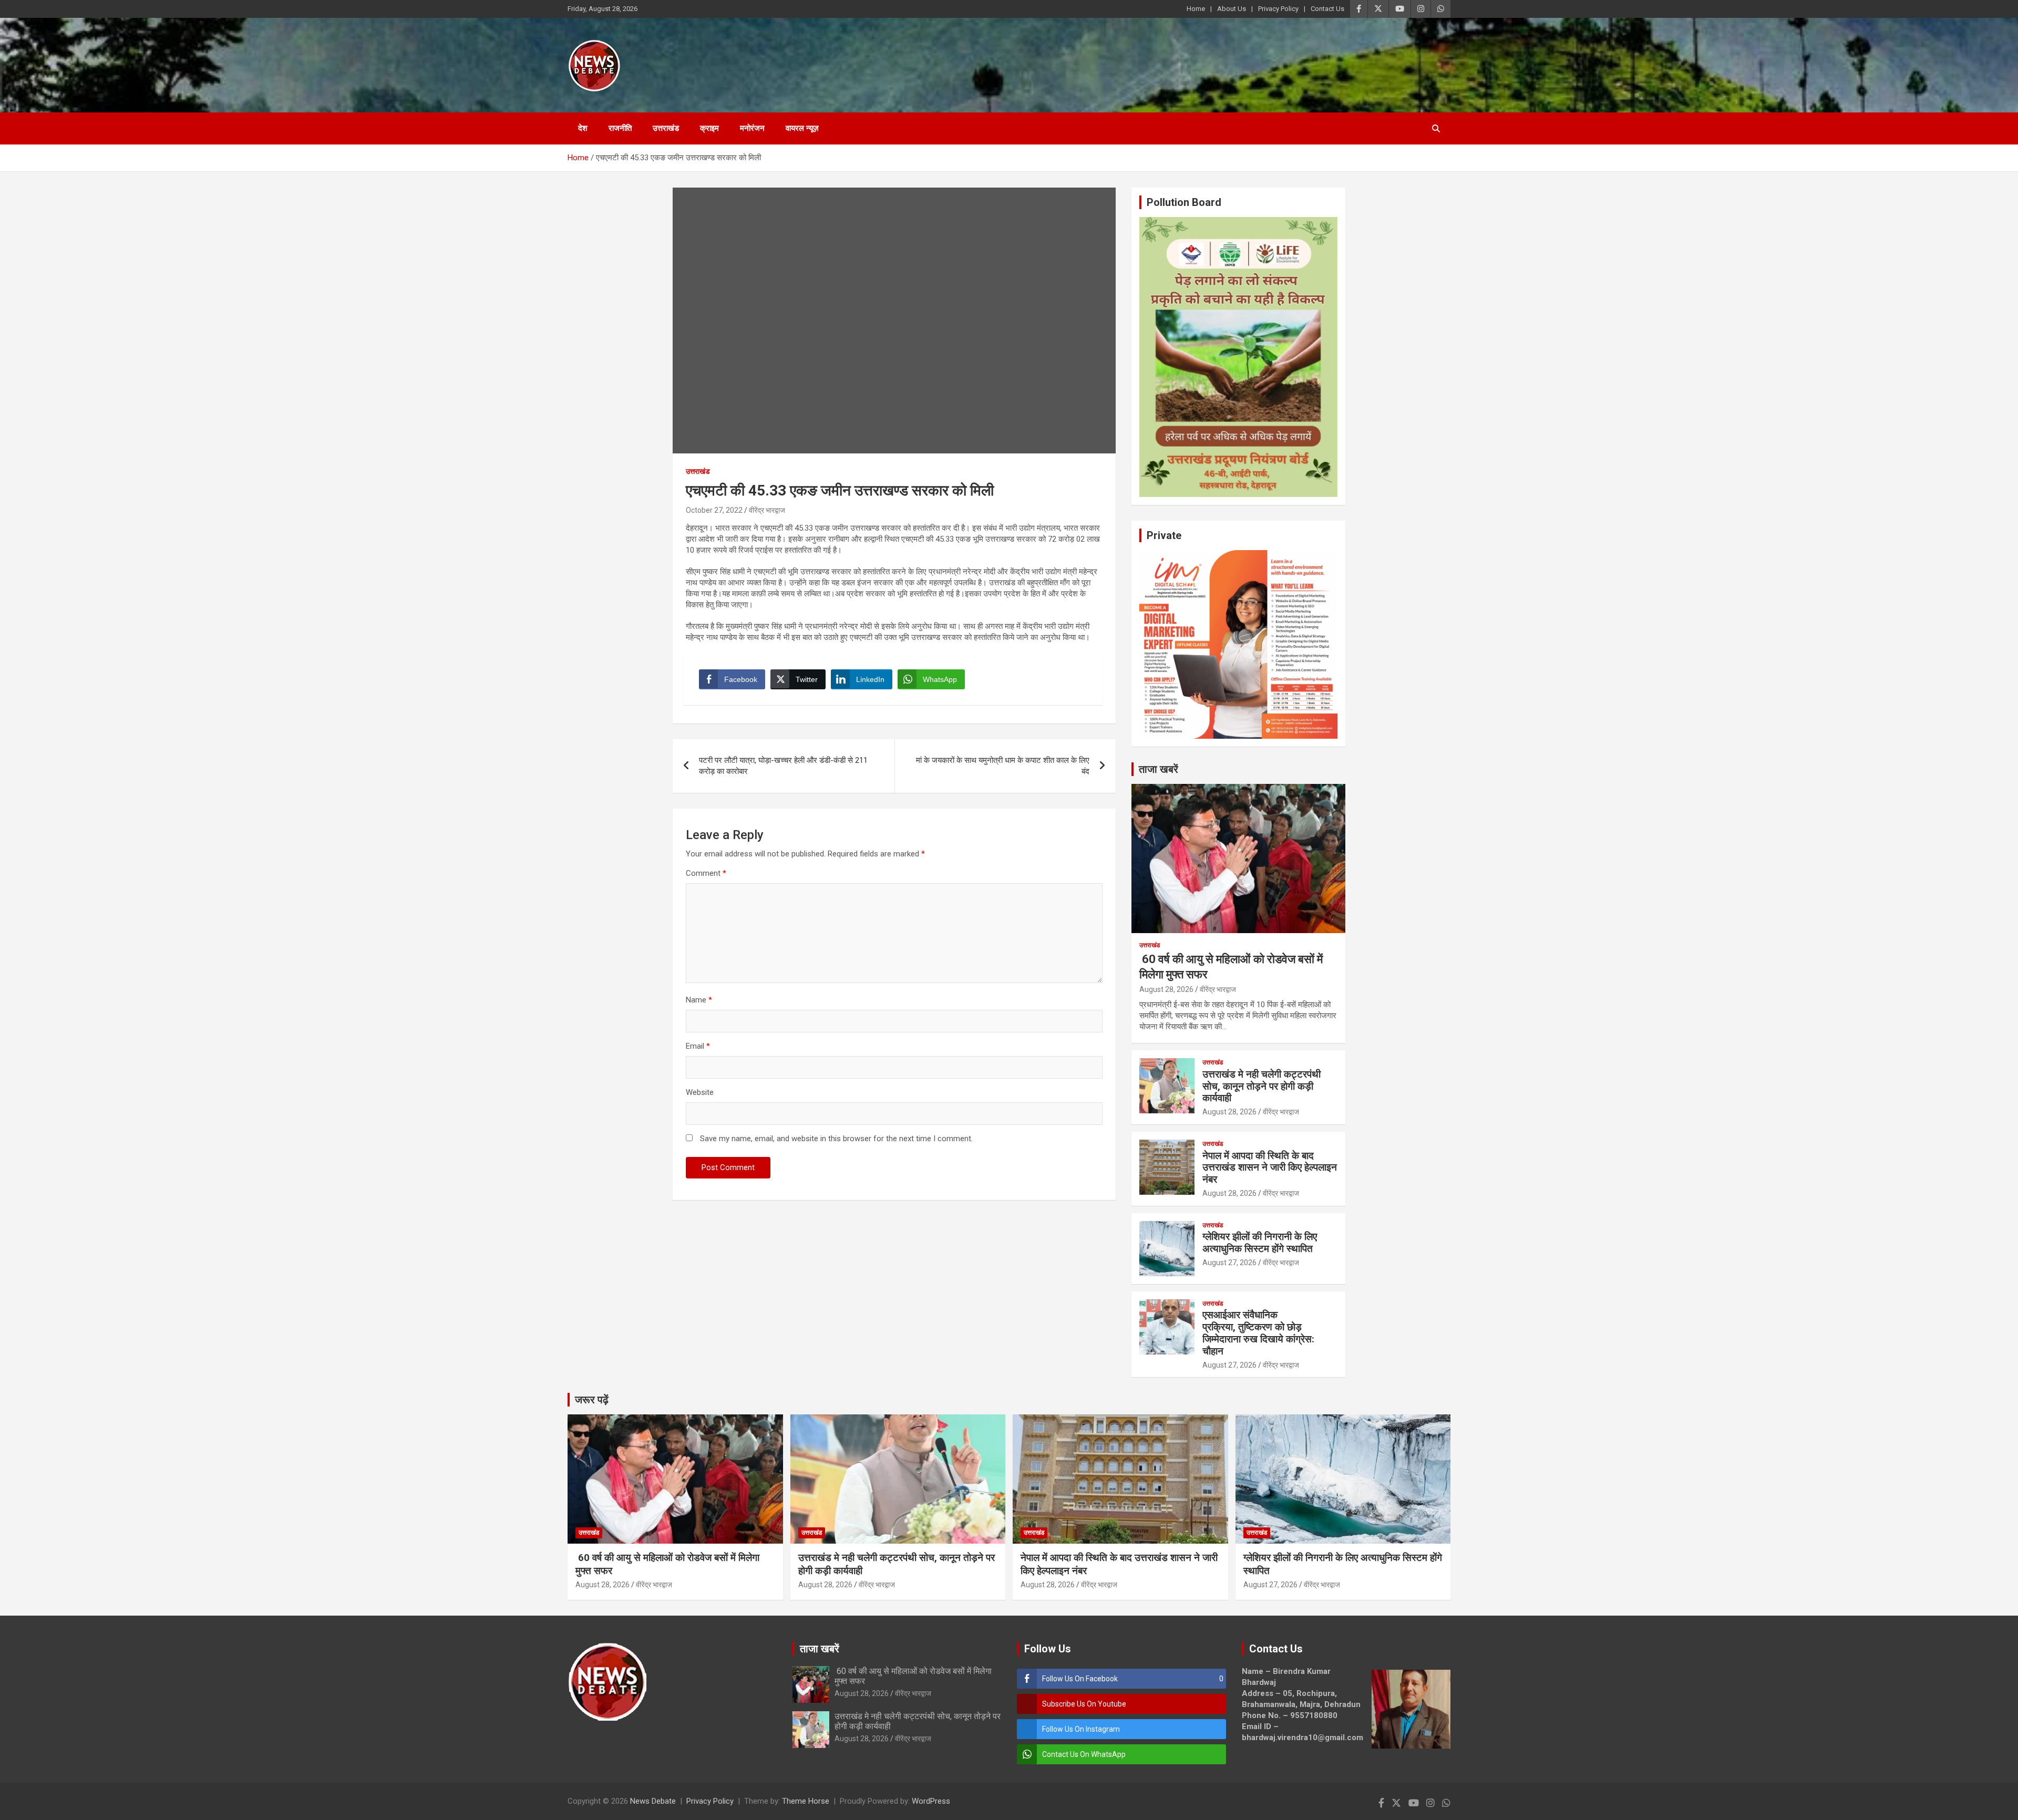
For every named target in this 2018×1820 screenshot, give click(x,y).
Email (698, 1046)
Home (1196, 9)
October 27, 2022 (714, 510)
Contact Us (1327, 9)
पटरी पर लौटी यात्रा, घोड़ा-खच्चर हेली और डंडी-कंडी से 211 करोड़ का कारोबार (783, 766)
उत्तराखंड (666, 128)
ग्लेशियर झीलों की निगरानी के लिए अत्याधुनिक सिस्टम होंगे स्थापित (1260, 1243)
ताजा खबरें (1159, 769)
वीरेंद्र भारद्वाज (767, 510)
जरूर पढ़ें (592, 1400)
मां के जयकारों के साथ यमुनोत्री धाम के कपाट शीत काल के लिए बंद (1003, 766)
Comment (706, 873)
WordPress (931, 1801)
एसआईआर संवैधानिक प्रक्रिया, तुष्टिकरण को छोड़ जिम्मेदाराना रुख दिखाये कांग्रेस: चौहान (1258, 1333)
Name (699, 1000)
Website (700, 1092)
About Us (1232, 9)
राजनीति (620, 128)
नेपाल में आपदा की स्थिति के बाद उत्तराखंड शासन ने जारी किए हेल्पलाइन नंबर (1270, 1168)
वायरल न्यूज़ (802, 128)
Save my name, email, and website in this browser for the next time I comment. (836, 1139)
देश (583, 128)
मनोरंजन (752, 128)
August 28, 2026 (1166, 989)
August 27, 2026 (1229, 1263)
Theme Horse (806, 1801)
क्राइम (709, 128)
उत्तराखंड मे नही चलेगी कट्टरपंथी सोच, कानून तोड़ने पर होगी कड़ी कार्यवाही (1262, 1086)
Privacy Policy (1278, 9)
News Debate (653, 1801)
